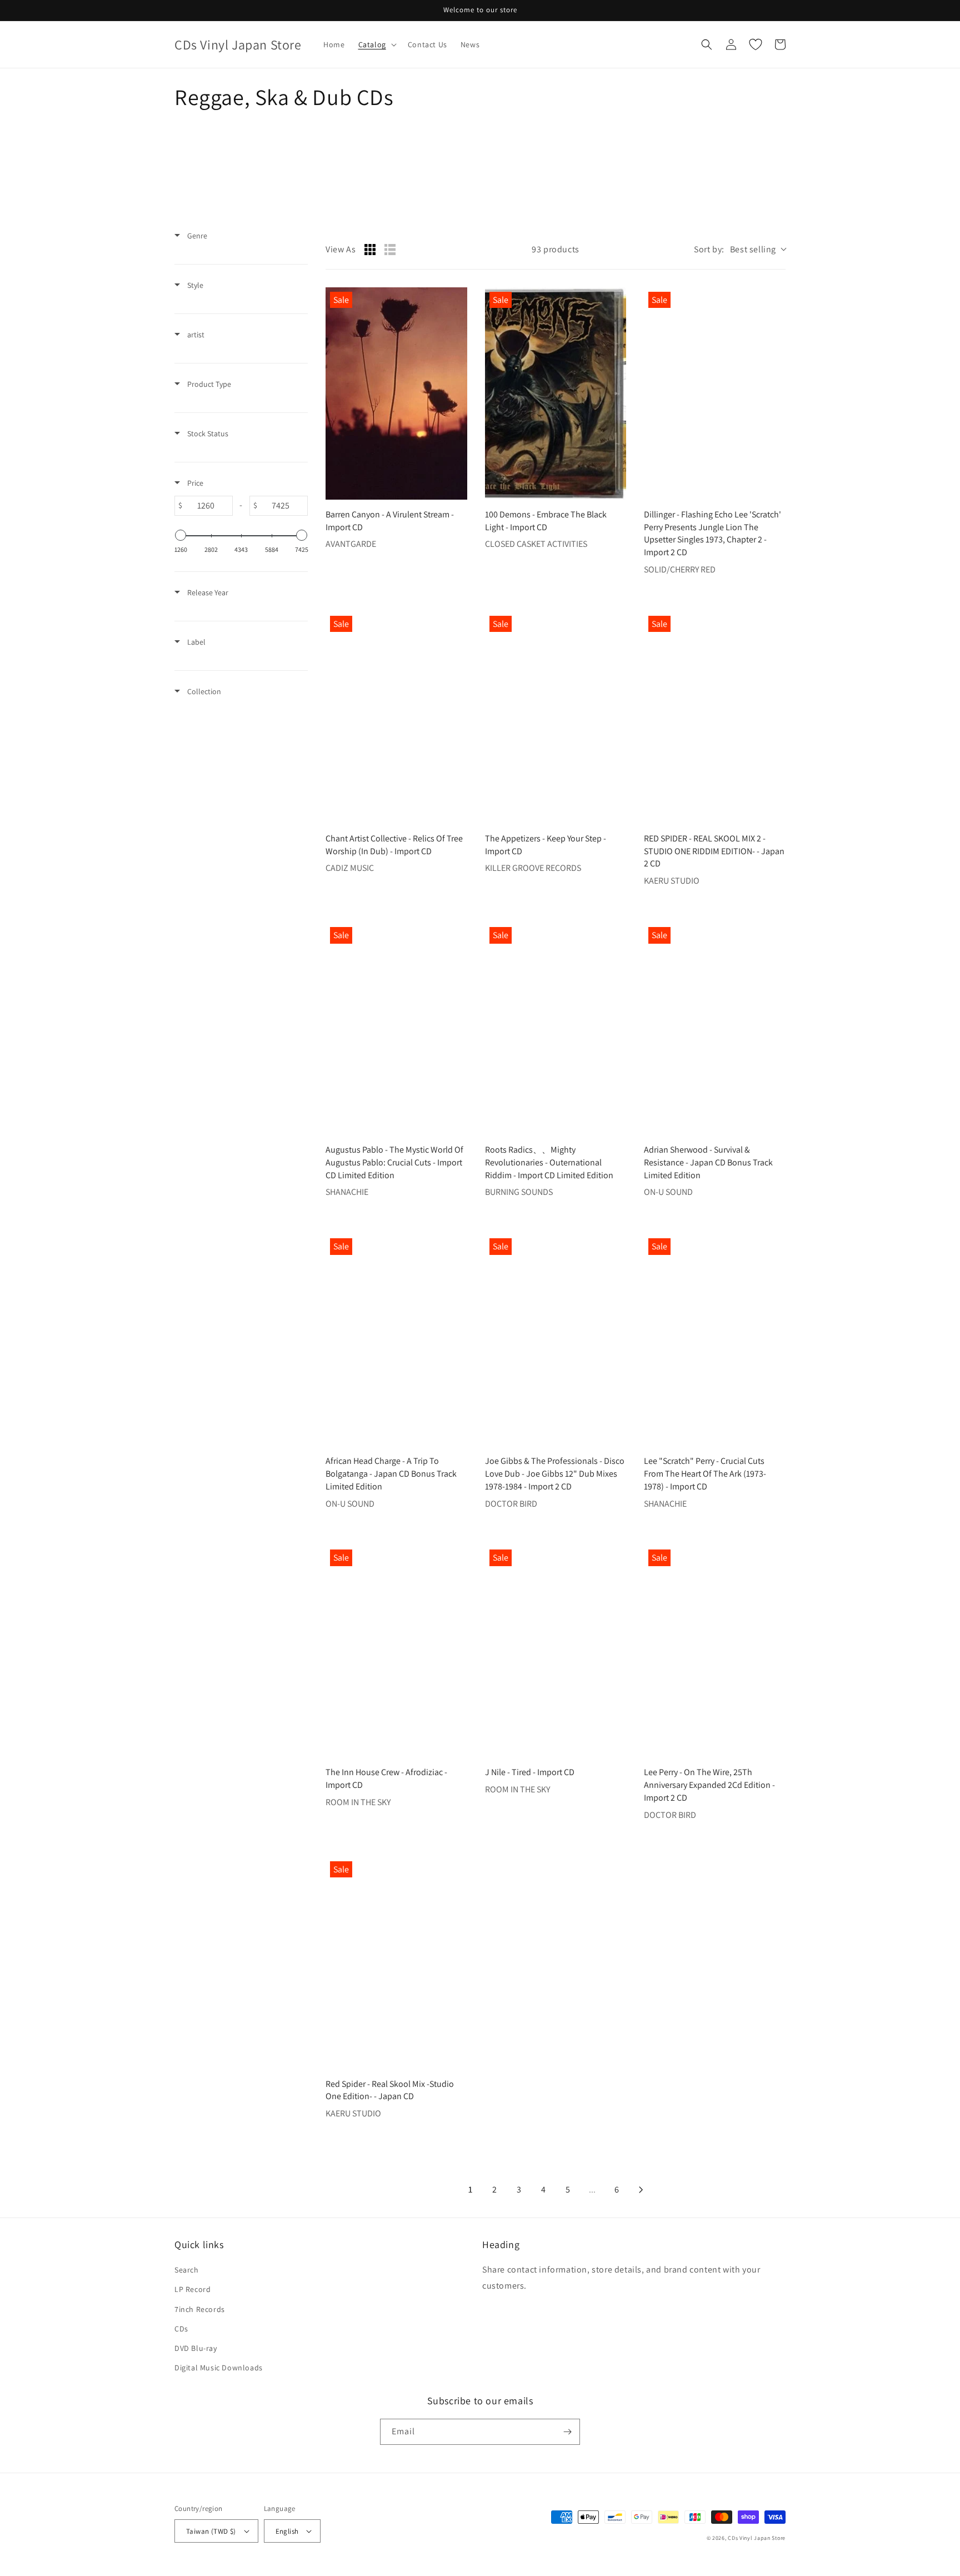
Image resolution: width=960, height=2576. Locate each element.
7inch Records (200, 2309)
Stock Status (207, 434)
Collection (203, 691)
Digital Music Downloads (219, 2368)
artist (195, 335)
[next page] (641, 2190)
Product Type (208, 384)
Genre (196, 236)
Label (196, 642)
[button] (376, 44)
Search (187, 2270)
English (287, 2531)
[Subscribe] (567, 2432)
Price (194, 483)
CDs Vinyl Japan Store (757, 2538)
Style (194, 285)
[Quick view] (456, 489)
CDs (181, 2329)
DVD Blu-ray (196, 2348)
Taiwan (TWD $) (211, 2531)
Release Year (207, 592)
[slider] (181, 535)
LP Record (192, 2289)
